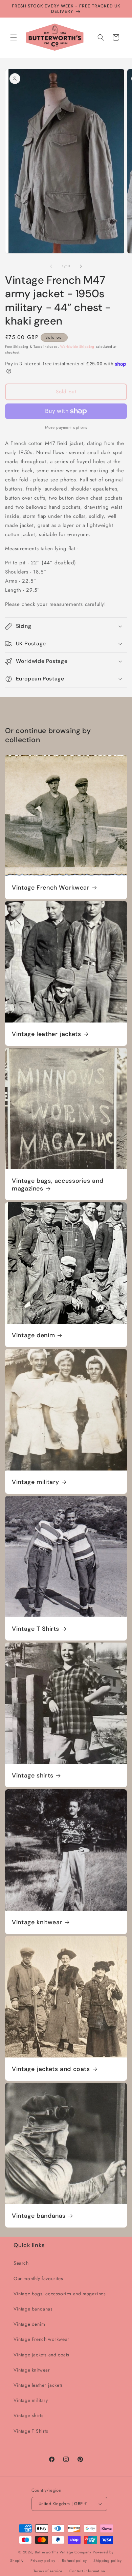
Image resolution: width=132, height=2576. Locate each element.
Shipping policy (108, 2560)
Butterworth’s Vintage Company (63, 2552)
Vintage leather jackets (47, 1034)
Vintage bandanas (39, 2216)
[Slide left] (51, 266)
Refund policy (74, 2560)
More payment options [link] (66, 427)
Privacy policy (43, 2560)
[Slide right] (81, 266)
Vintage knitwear (37, 1922)
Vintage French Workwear (51, 888)
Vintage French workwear (41, 2339)
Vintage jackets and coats (51, 2069)
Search (21, 2263)
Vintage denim (33, 1335)
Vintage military (36, 1482)
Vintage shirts (33, 1776)
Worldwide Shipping (77, 347)
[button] (14, 37)
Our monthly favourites (38, 2278)
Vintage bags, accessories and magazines (58, 1185)
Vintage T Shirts (36, 1629)
